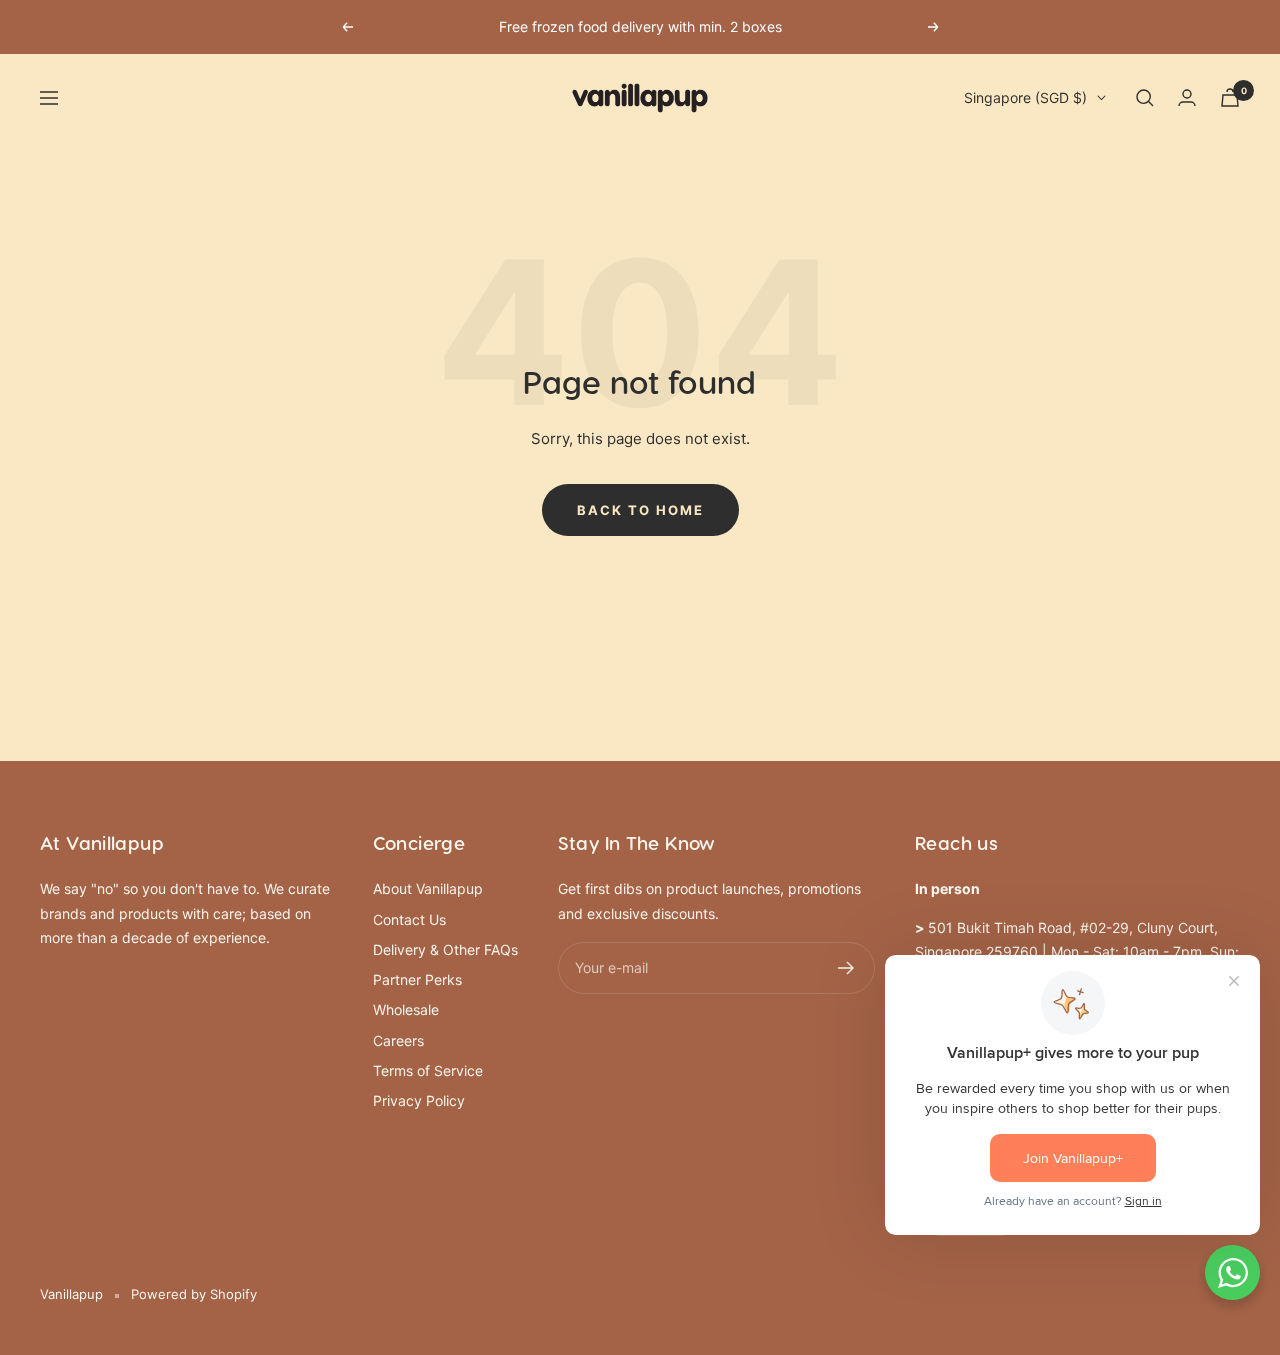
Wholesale (406, 1009)
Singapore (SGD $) (1025, 97)
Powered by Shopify (194, 1294)
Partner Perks (417, 979)
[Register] (846, 968)
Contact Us (409, 919)
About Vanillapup (428, 888)
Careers (398, 1040)
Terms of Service (428, 1070)
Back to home (640, 510)
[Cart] (1230, 97)
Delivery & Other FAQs (445, 949)
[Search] (1145, 98)
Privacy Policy (419, 1100)
